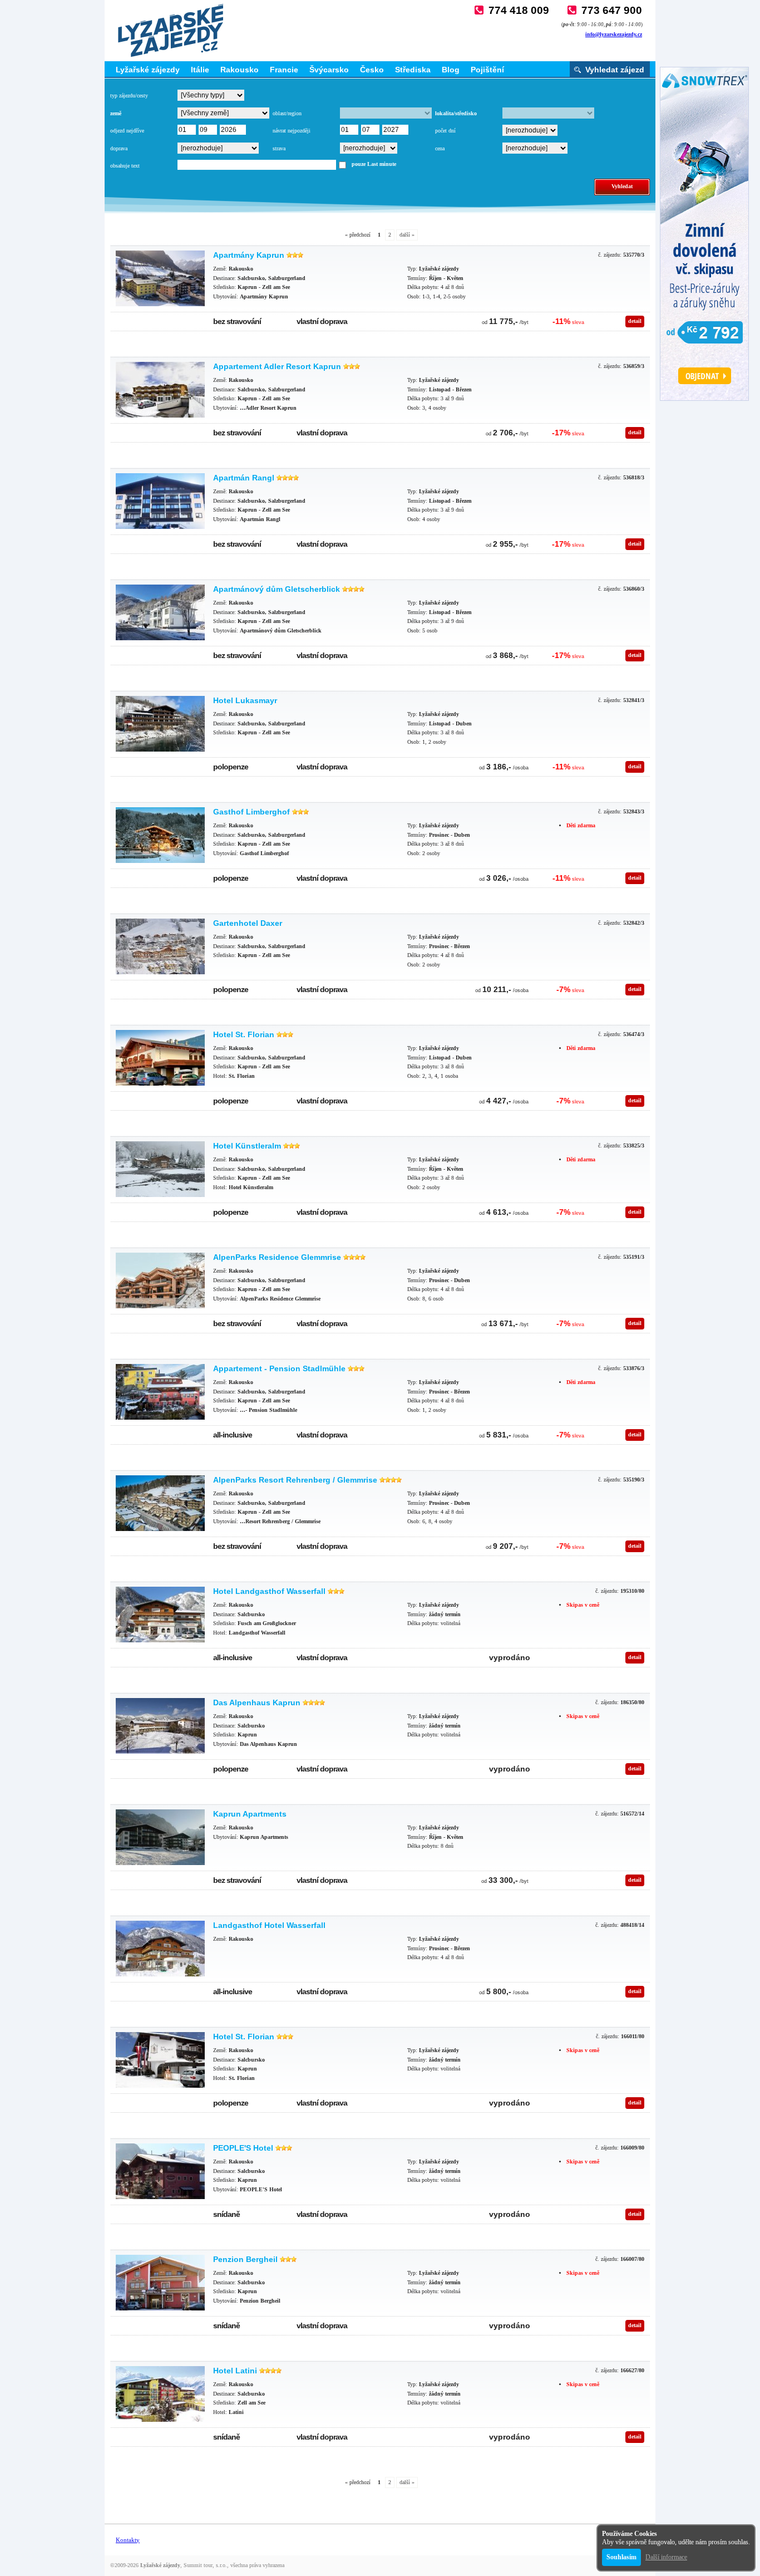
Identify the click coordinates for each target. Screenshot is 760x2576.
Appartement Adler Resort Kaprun (277, 366)
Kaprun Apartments (250, 1814)
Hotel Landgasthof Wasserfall (269, 1591)
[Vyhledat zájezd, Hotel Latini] (160, 2394)
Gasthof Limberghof (251, 812)
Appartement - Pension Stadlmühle (279, 1368)
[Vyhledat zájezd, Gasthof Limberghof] (160, 835)
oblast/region (287, 113)
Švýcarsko (329, 70)
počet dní (445, 131)
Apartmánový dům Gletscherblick (277, 589)
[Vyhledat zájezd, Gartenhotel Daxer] (160, 946)
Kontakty (128, 2540)
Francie (284, 70)
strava (279, 148)
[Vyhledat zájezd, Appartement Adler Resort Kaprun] (160, 390)
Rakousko (240, 70)
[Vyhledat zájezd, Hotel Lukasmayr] (160, 724)
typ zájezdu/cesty (129, 95)
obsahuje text (125, 166)
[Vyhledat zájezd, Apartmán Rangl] (160, 501)
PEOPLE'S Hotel (243, 2148)
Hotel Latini (235, 2371)
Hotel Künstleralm (247, 1146)
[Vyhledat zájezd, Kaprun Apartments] (160, 1837)
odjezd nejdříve (127, 131)
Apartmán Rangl (244, 478)
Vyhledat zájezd (615, 70)
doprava (119, 148)
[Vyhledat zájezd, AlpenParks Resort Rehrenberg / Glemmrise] (160, 1503)
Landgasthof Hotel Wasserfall (269, 1925)
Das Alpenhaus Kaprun (257, 1702)
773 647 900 (612, 10)
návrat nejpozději (292, 131)
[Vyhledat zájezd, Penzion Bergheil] (160, 2283)
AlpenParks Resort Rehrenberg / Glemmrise (295, 1480)
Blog (451, 70)
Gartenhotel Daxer (248, 923)
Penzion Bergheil (245, 2259)
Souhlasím (621, 2557)
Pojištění (487, 70)
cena (440, 148)
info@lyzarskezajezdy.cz (614, 34)
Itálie (200, 70)
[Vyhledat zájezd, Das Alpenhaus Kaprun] (160, 1726)
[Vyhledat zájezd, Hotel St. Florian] (160, 1058)
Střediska (413, 70)
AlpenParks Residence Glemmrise (277, 1257)
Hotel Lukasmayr (245, 700)
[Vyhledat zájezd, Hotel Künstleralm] (160, 1169)
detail (635, 321)
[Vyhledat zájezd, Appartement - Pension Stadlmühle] (160, 1392)
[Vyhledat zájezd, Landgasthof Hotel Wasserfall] (160, 1949)
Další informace (666, 2557)
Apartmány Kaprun (249, 255)
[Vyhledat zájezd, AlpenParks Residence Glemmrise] (160, 1280)
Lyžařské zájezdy (148, 70)
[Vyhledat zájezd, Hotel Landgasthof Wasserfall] (160, 1615)
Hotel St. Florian (244, 1034)
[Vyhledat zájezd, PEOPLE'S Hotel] (160, 2171)
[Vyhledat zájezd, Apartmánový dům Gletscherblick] (160, 612)
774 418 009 (519, 10)
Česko (372, 70)
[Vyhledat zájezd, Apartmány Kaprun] (160, 278)
